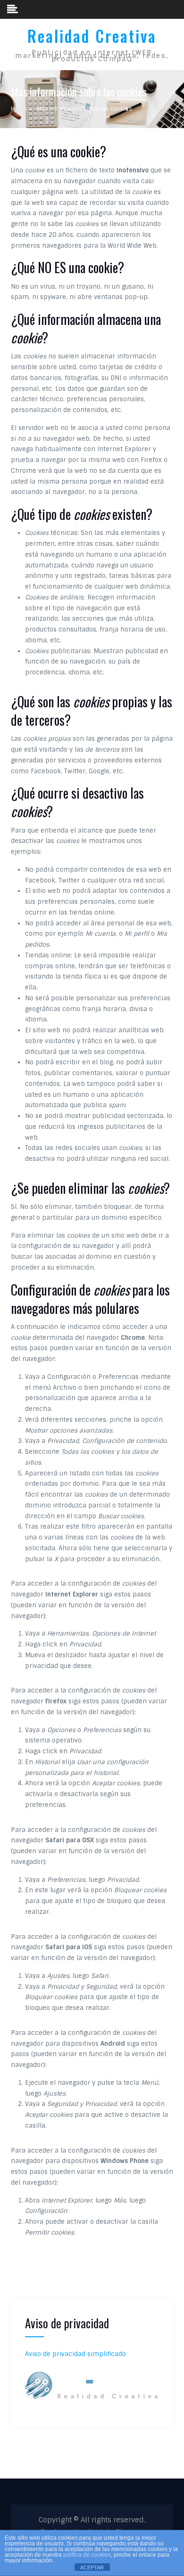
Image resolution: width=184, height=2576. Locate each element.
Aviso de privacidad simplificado (75, 2354)
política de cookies (87, 2555)
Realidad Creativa (92, 36)
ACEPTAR (92, 2568)
